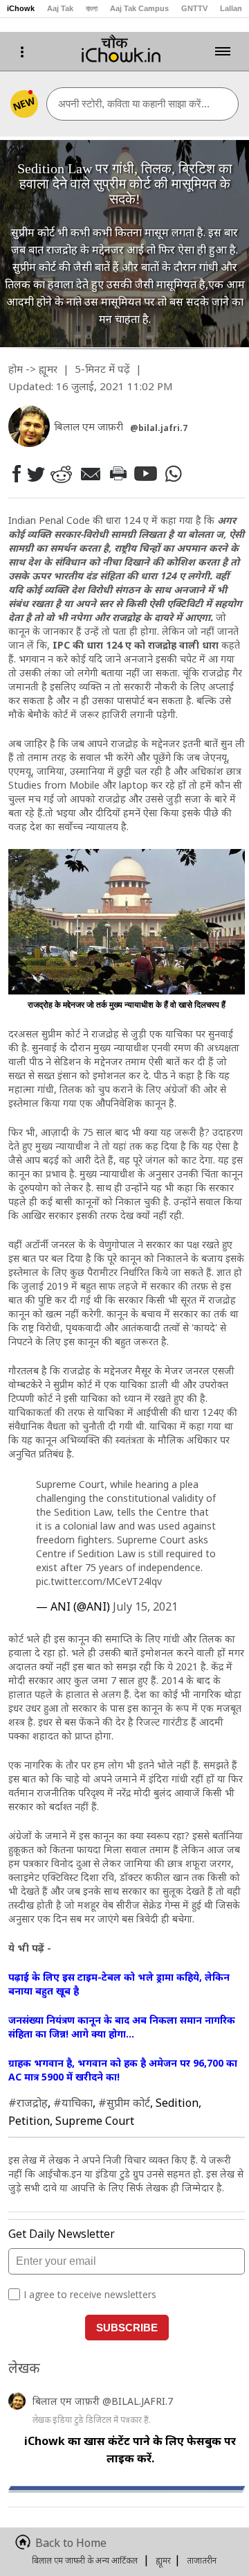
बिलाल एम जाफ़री (67, 2401)
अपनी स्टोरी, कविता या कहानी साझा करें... (134, 104)
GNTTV (194, 8)
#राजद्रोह (28, 2103)
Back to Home (71, 2543)
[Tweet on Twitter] (35, 473)
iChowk (21, 8)
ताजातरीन (202, 2560)
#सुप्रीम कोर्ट (124, 2103)
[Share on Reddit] (61, 474)
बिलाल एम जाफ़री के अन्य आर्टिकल (85, 2560)
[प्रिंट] (118, 473)
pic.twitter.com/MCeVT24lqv (99, 1581)
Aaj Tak (60, 8)
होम (16, 369)
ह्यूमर (48, 369)
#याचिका (73, 2103)
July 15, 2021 (145, 1606)
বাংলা (92, 8)
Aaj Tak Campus (139, 8)
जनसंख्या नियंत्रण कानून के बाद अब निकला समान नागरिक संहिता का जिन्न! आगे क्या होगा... (122, 2027)
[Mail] (90, 474)
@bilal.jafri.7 (159, 428)
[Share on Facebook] (16, 474)
